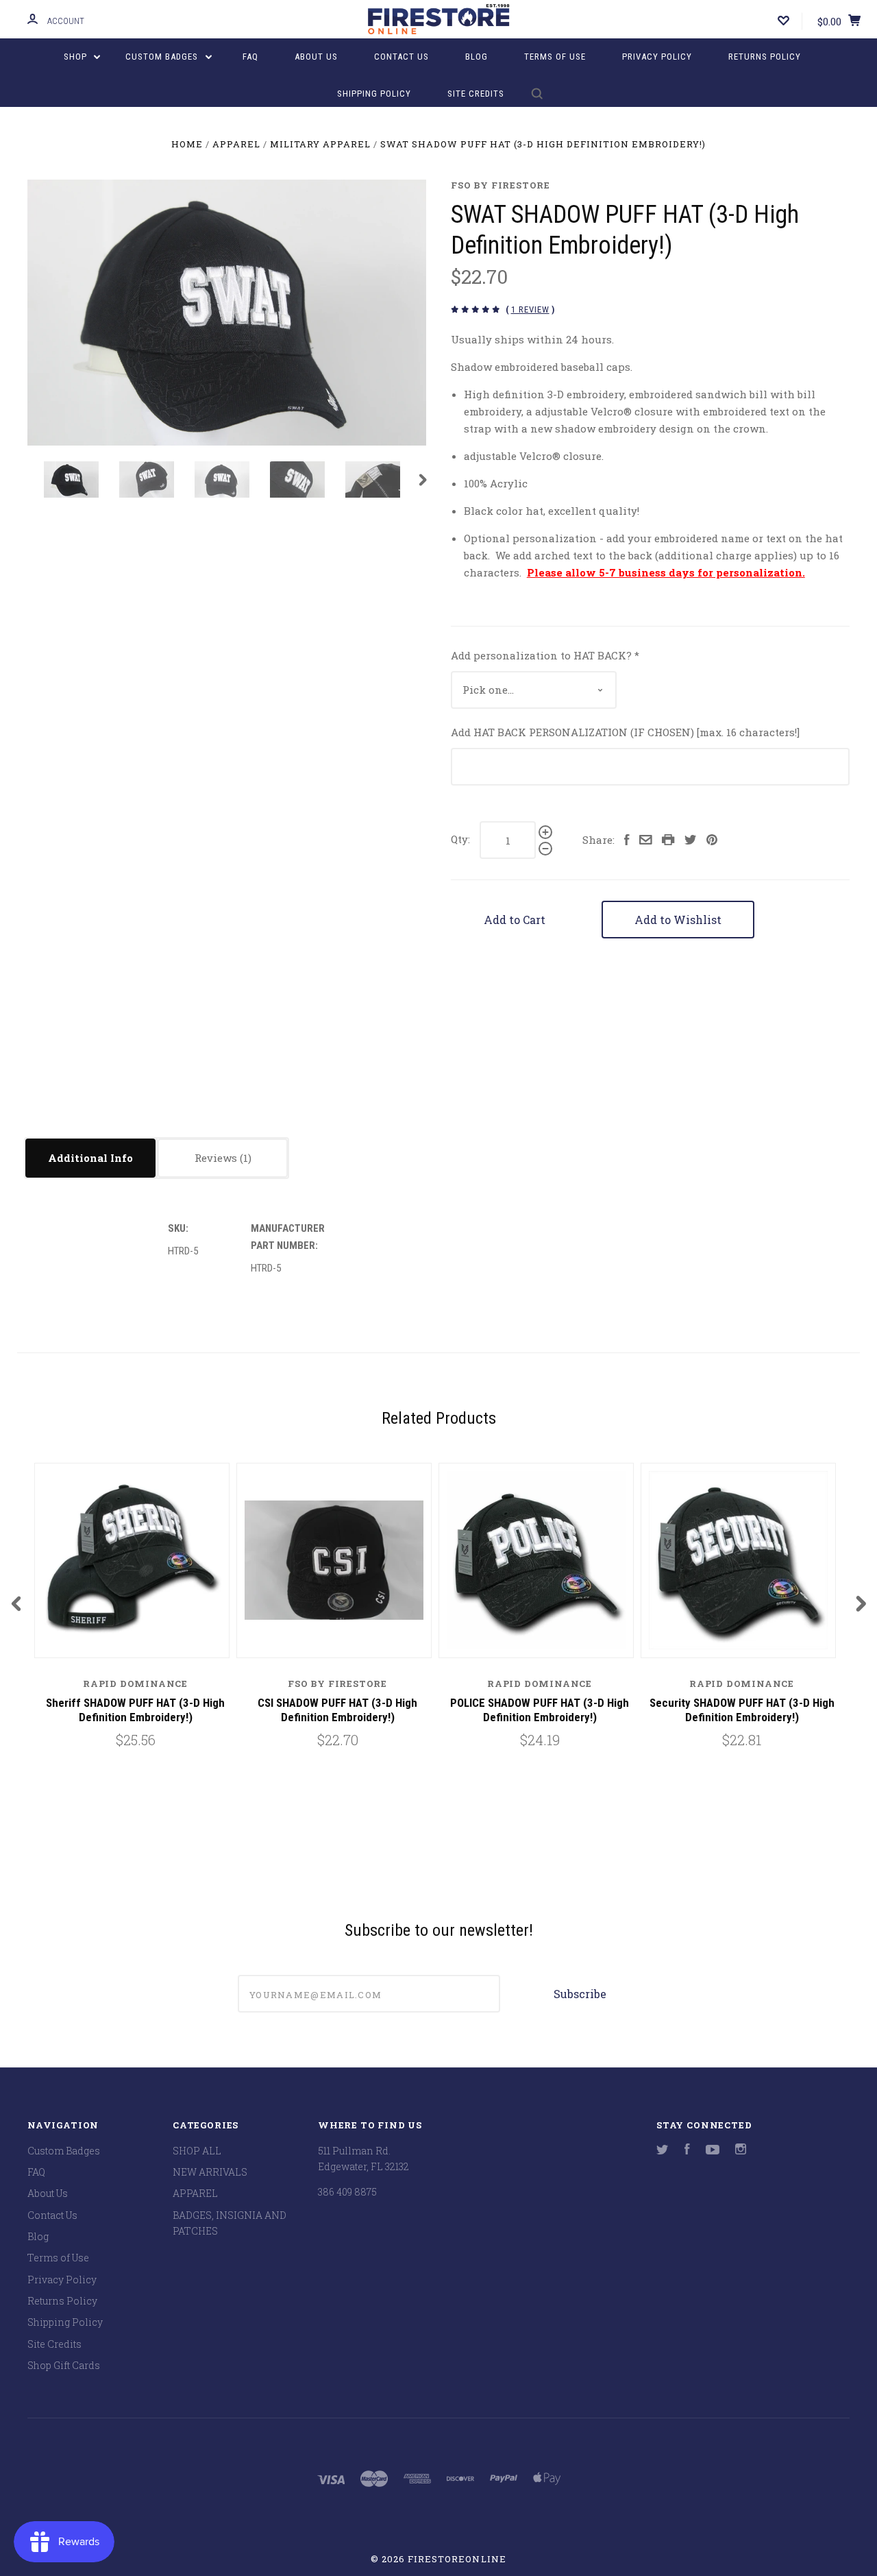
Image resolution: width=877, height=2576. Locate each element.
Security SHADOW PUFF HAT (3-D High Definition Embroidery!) (742, 1710)
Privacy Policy (657, 57)
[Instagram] (741, 2151)
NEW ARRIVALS (210, 2172)
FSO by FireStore (501, 185)
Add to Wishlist (678, 920)
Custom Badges (163, 57)
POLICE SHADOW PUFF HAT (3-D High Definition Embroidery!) (540, 1710)
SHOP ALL (197, 2151)
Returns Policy (765, 57)
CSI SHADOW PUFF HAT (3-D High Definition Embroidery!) (337, 1710)
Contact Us (402, 57)
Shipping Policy (374, 94)
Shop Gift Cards (64, 2365)
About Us (316, 57)
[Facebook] (687, 2151)
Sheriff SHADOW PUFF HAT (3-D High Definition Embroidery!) (135, 1710)
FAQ (250, 57)
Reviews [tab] (217, 1158)
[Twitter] (663, 2151)
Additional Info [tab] (90, 1158)
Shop (77, 57)
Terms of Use (555, 57)
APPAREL (195, 2193)
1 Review (530, 309)
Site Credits (476, 94)
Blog (477, 57)
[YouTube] (713, 2151)
